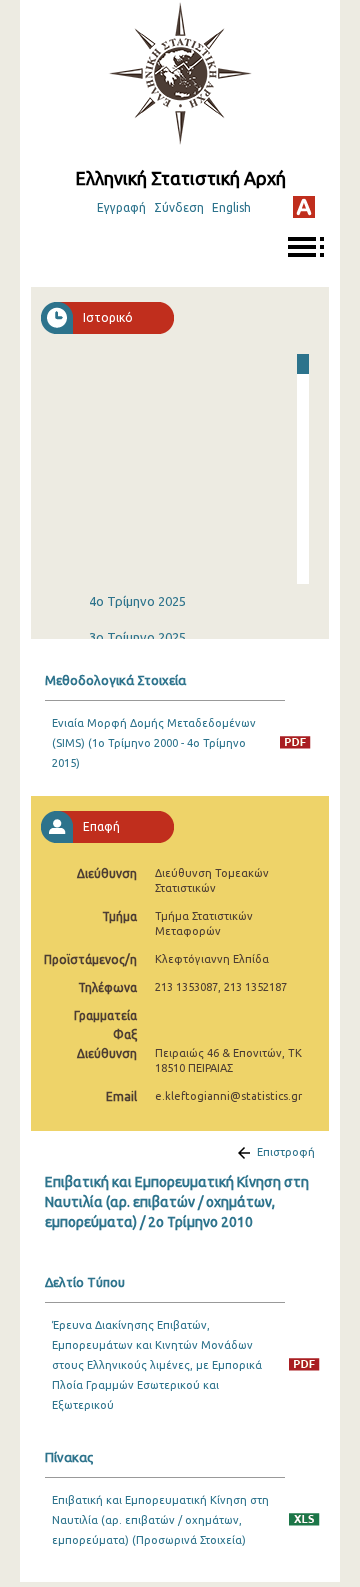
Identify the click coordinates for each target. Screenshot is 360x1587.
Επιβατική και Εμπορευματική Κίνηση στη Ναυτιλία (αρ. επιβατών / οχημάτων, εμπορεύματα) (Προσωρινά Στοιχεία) (160, 1520)
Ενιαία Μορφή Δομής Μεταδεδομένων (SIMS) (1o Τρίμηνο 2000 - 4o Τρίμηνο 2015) (154, 743)
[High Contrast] (304, 207)
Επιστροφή (286, 1152)
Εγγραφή (121, 207)
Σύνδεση (179, 207)
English (231, 207)
